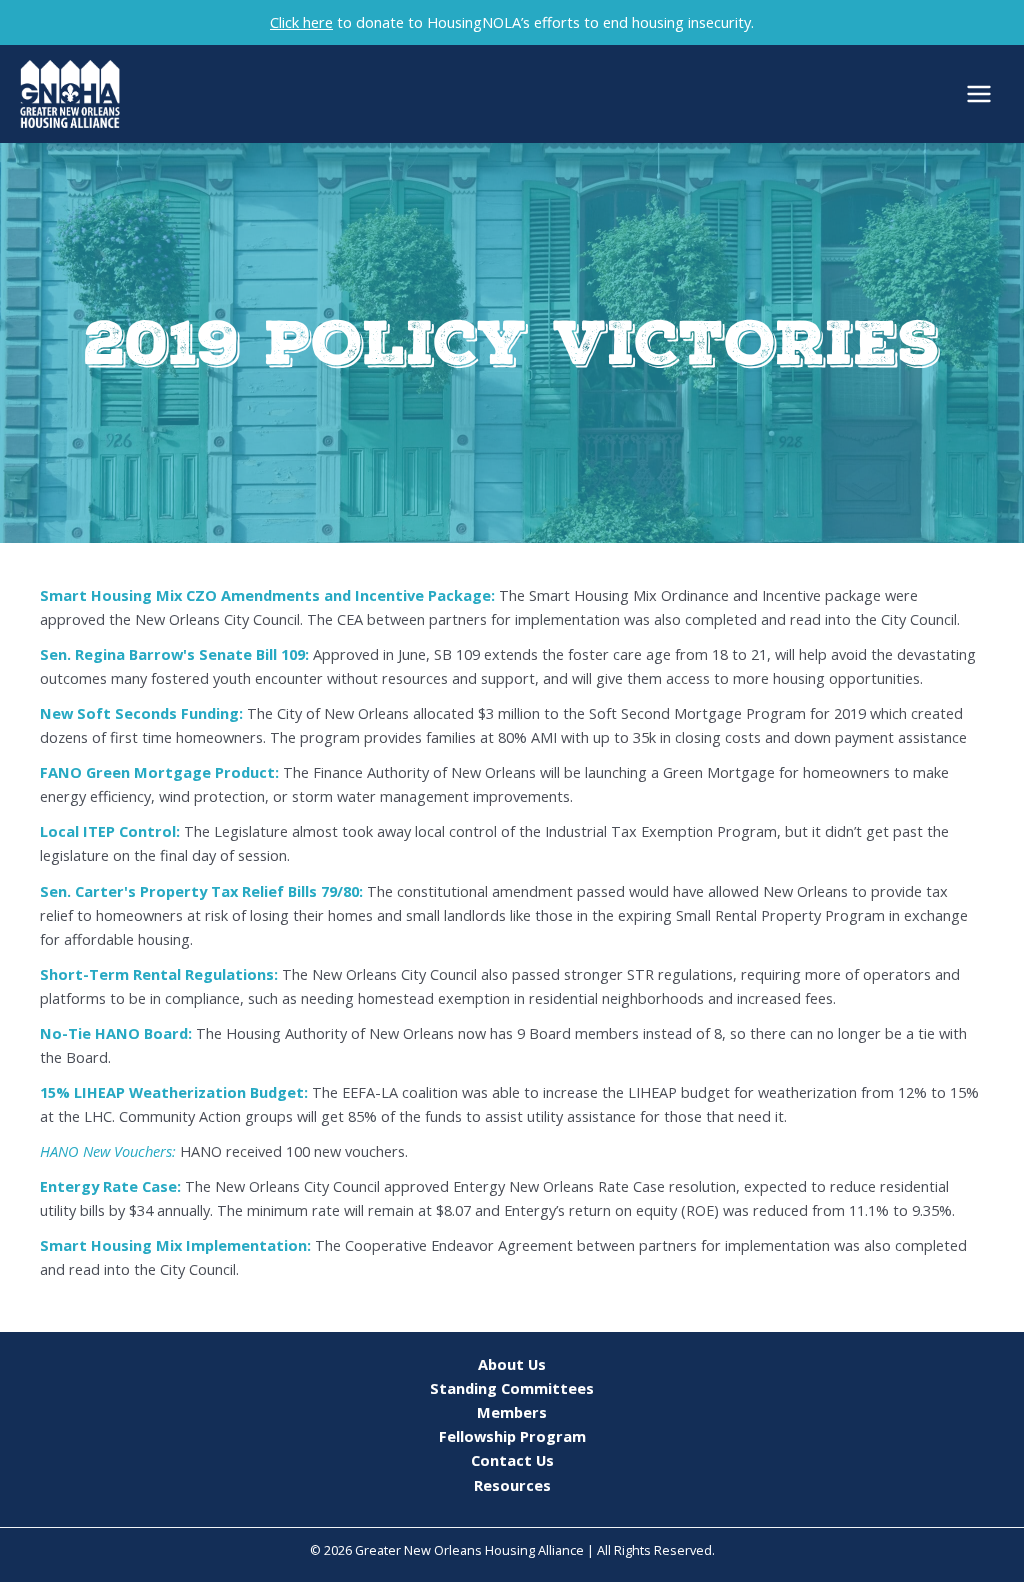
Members (512, 1412)
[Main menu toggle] (979, 94)
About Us (512, 1364)
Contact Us (512, 1460)
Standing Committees (512, 1388)
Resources (512, 1485)
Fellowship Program (512, 1436)
